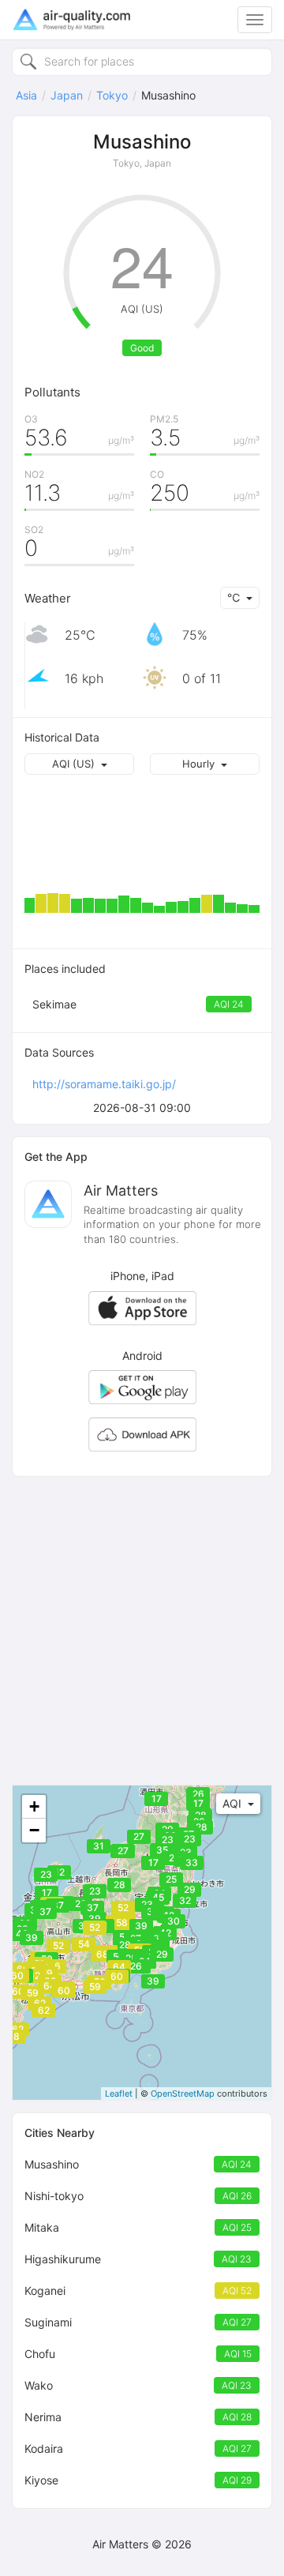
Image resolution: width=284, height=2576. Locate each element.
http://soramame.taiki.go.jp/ (104, 1084)
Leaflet (119, 2093)
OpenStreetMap (183, 2093)
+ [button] (34, 1806)
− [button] (34, 1830)
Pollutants (52, 392)
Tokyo (112, 95)
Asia (26, 95)
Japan (67, 95)
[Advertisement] (142, 1631)
